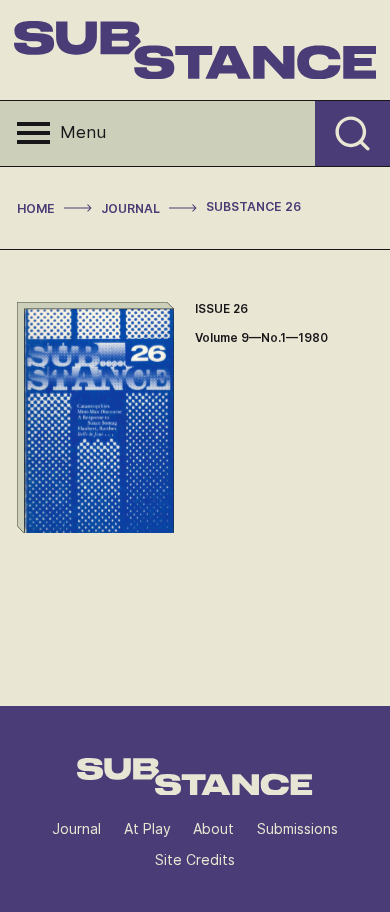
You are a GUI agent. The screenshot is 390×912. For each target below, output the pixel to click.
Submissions (297, 828)
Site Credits (195, 859)
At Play (147, 828)
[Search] (352, 133)
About (213, 828)
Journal (76, 828)
